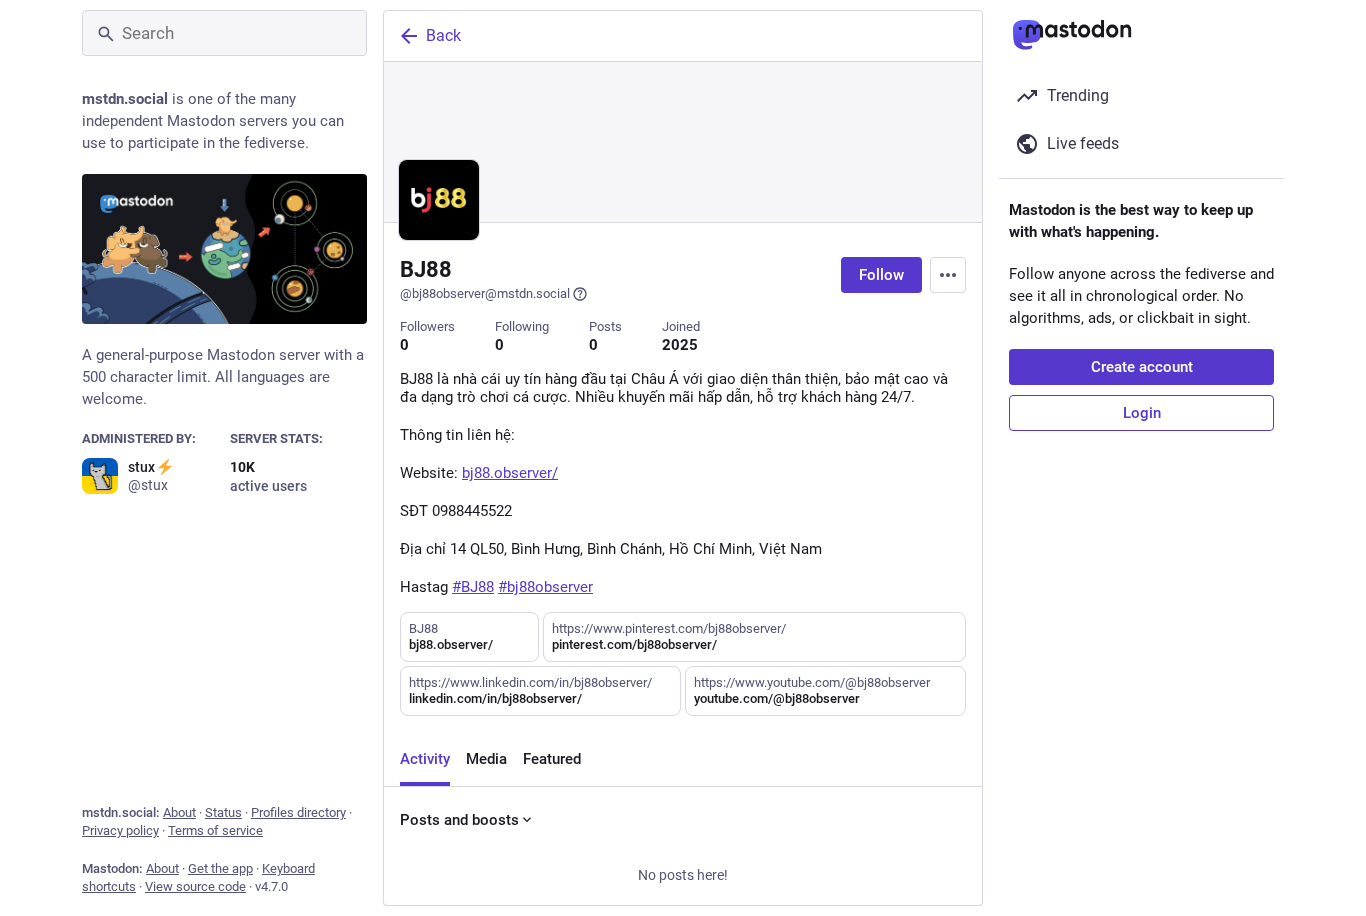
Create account (1142, 367)
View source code (195, 886)
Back (443, 35)
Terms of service (215, 830)
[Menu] (948, 275)
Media (486, 759)
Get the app (220, 868)
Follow (881, 275)
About (179, 812)
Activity (425, 759)
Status (223, 812)
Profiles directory (298, 812)
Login (1142, 413)
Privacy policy (120, 830)
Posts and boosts (459, 820)
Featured (552, 759)
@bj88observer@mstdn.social (485, 293)
